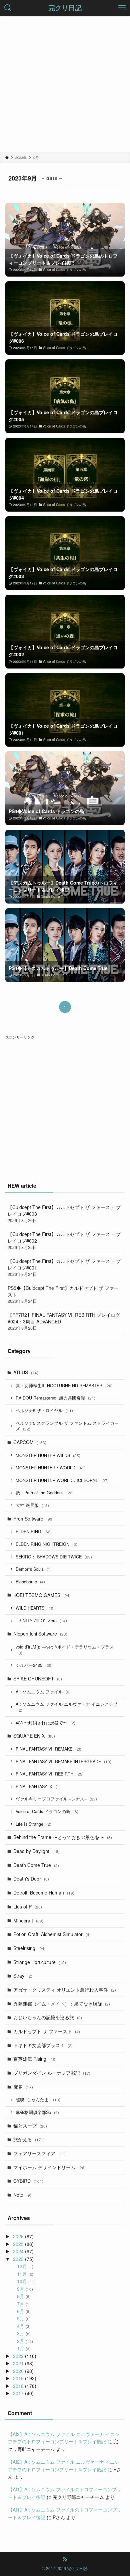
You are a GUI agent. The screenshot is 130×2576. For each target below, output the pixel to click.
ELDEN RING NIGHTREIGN (46, 1544)
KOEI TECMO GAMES (42, 1595)
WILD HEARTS (35, 1608)
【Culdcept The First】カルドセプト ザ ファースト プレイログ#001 (64, 1267)
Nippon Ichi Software (40, 1634)
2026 (18, 2236)
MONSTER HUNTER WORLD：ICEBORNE (62, 1480)
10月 (26, 2281)
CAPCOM (30, 1442)
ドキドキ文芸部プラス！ (43, 2045)
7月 (24, 2304)
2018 (18, 2386)
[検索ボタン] (8, 8)
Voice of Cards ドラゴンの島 (47, 1811)
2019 (18, 2378)
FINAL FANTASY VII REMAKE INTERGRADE (63, 1762)
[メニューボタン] (122, 8)
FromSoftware (33, 1519)
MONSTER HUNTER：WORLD (51, 1468)
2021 (18, 2363)
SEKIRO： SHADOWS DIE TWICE (54, 1557)
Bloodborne (30, 1582)
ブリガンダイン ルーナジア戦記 (52, 2073)
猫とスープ (30, 2126)
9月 (25, 2289)
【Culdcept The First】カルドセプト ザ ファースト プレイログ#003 (64, 1214)
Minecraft (28, 1920)
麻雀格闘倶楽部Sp (37, 2112)
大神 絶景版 (32, 1505)
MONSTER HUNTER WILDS (48, 1455)
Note (22, 2195)
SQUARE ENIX (34, 1736)
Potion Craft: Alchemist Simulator (52, 1934)
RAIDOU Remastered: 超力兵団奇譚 (55, 1398)
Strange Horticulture (40, 1962)
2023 (18, 2259)
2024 (18, 2251)
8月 (24, 2296)
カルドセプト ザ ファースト (47, 2031)
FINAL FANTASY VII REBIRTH (50, 1774)
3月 (24, 2333)
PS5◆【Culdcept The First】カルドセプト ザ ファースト (63, 1294)
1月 (24, 2348)
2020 (18, 2371)
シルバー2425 (34, 1665)
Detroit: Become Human (44, 1893)
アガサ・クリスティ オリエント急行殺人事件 (65, 1990)
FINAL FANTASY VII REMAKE (49, 1749)
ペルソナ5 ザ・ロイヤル (44, 1411)
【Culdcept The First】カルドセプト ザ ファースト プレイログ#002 (64, 1240)
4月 (24, 2326)
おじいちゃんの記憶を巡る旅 (48, 2017)
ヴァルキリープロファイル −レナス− (56, 1799)
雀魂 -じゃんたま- (38, 2100)
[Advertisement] (65, 84)
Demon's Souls (34, 1569)
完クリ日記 (65, 8)
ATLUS (26, 1372)
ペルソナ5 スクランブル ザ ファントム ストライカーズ (67, 1426)
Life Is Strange (33, 1824)
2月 (25, 2341)
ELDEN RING (34, 1532)
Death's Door (31, 1879)
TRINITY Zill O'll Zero (41, 1621)
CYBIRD (28, 2181)
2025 (18, 2244)
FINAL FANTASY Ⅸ (38, 1786)
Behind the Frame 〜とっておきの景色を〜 (63, 1837)
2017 (18, 2393)
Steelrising (29, 1948)
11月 (25, 2274)
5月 (24, 2318)
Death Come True (36, 1865)
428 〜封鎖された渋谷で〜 (45, 1723)
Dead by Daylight (36, 1851)
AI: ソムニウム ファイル (43, 1692)
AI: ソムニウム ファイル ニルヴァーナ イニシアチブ (66, 1707)
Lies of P (28, 1906)
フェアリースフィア (39, 2153)
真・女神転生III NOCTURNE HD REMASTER (64, 1386)
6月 (24, 2311)
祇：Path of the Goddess (45, 1493)
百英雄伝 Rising (35, 2059)
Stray (23, 1976)
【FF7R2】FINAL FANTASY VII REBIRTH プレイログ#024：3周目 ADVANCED (64, 1321)
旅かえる (29, 2139)
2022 (18, 2356)
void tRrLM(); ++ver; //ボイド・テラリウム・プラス (65, 1650)
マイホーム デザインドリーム (49, 2167)
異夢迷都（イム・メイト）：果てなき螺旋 (62, 2004)
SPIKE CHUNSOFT (38, 1678)
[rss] (65, 2559)
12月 (25, 2266)
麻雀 (23, 2087)
